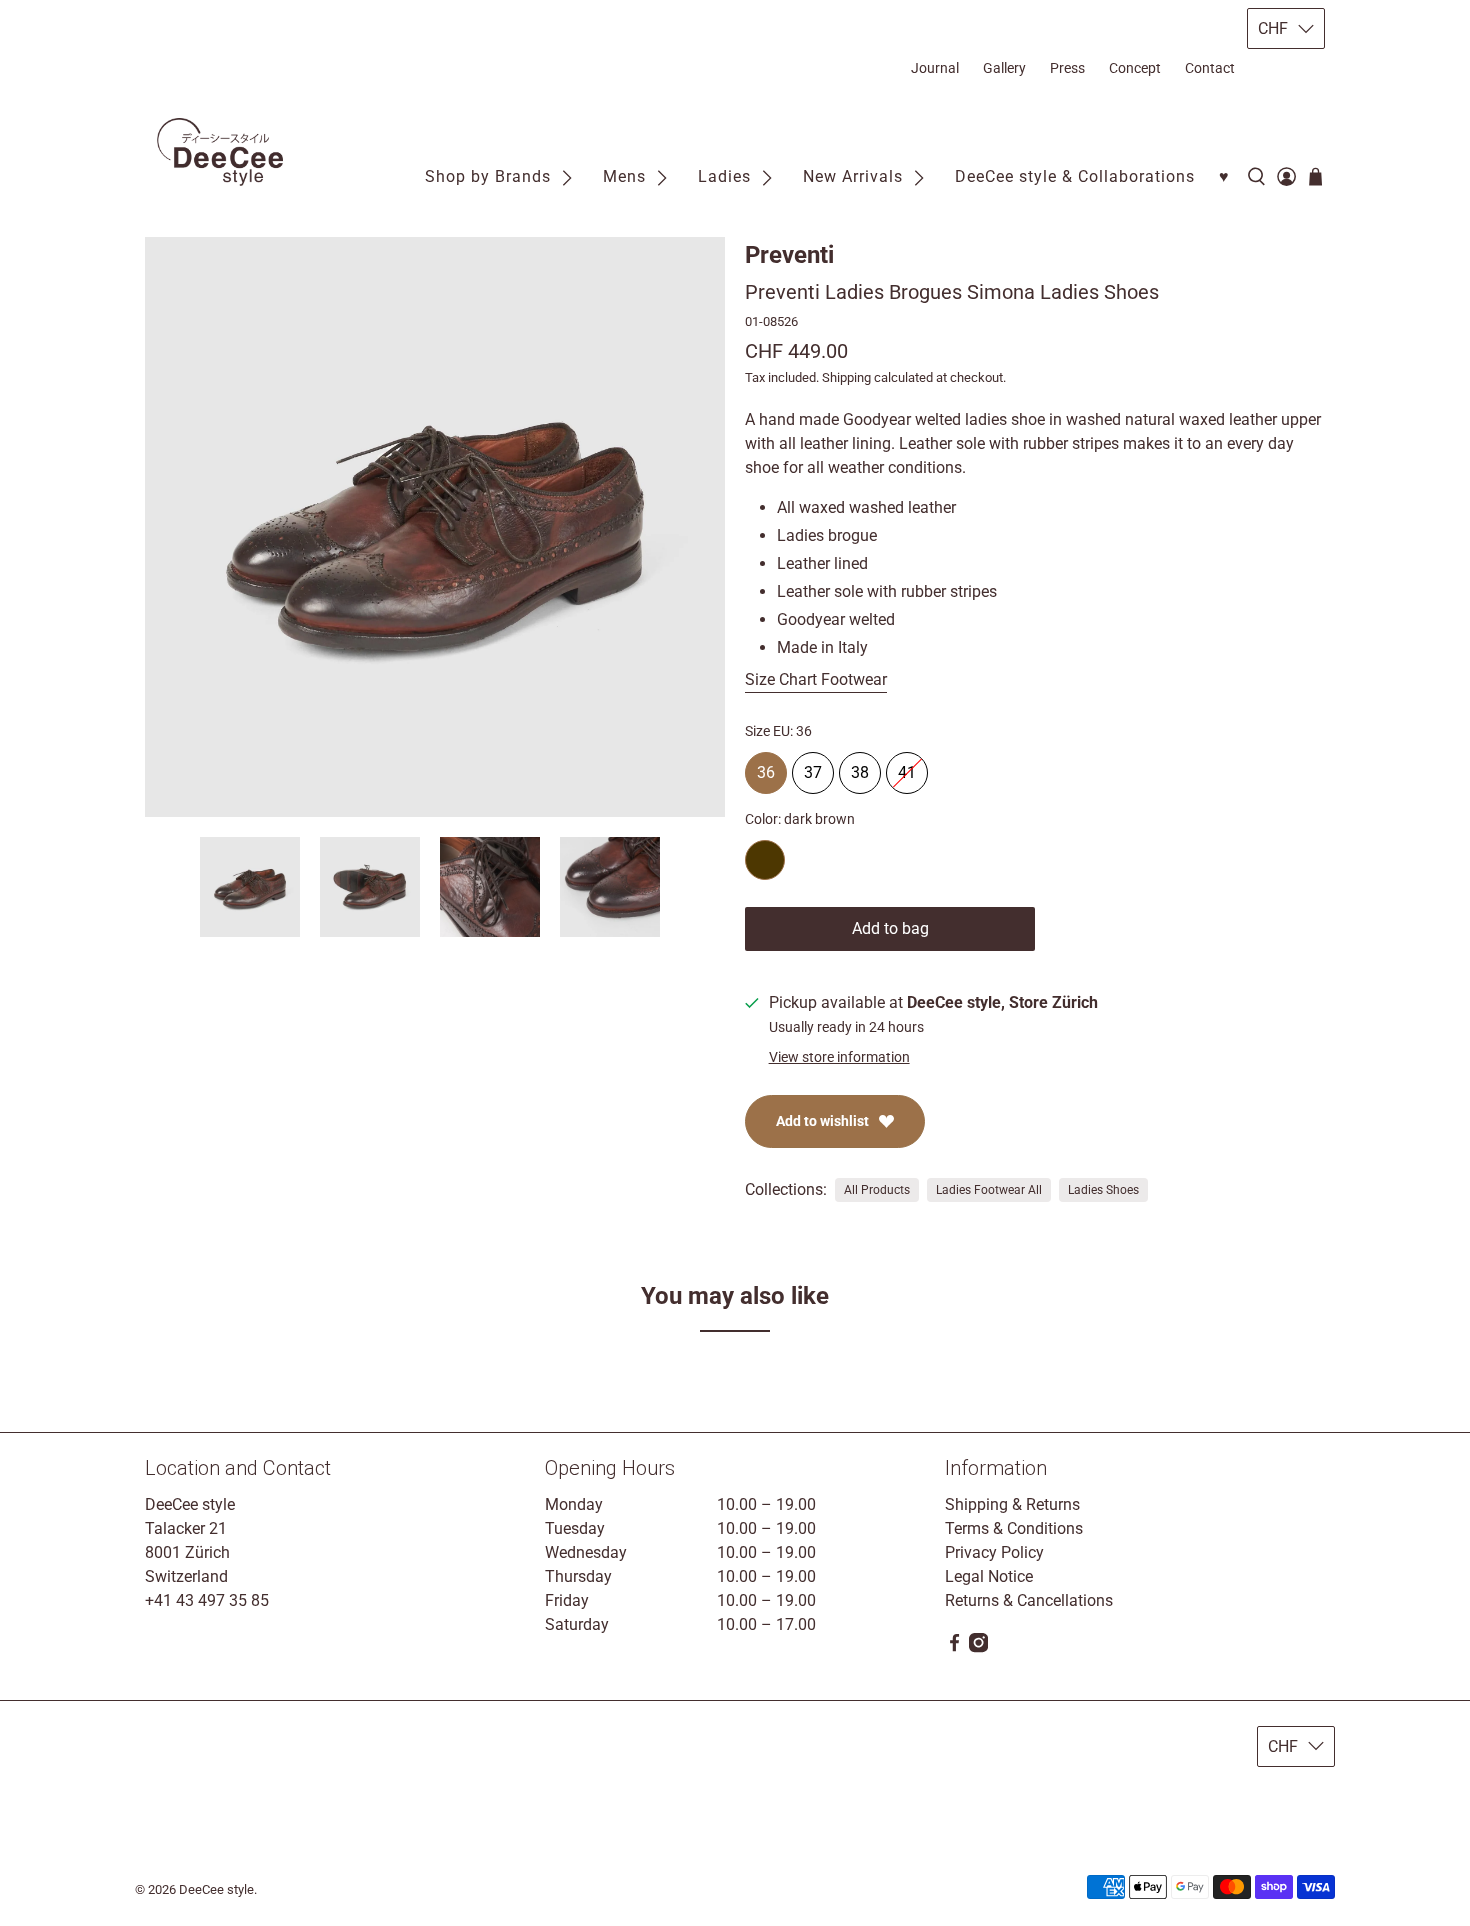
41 (907, 767)
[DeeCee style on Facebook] (954, 1647)
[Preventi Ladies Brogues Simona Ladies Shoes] (435, 527)
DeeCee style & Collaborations (1075, 176)
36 (766, 767)
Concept (1135, 68)
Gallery (1004, 68)
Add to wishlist (822, 1121)
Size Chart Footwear (816, 679)
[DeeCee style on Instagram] (978, 1647)
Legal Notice (989, 1576)
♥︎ (1224, 176)
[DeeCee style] (220, 152)
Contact (1210, 68)
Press (1067, 68)
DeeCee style (216, 1889)
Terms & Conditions (1014, 1528)
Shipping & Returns (1012, 1504)
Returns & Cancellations (1029, 1600)
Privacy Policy (994, 1552)
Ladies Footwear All (989, 1190)
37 (813, 767)
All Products (877, 1190)
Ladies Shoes (1103, 1190)
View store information (839, 1057)
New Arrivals (853, 176)
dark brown (765, 860)
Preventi (789, 255)
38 (860, 767)
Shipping (846, 377)
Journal (935, 68)
